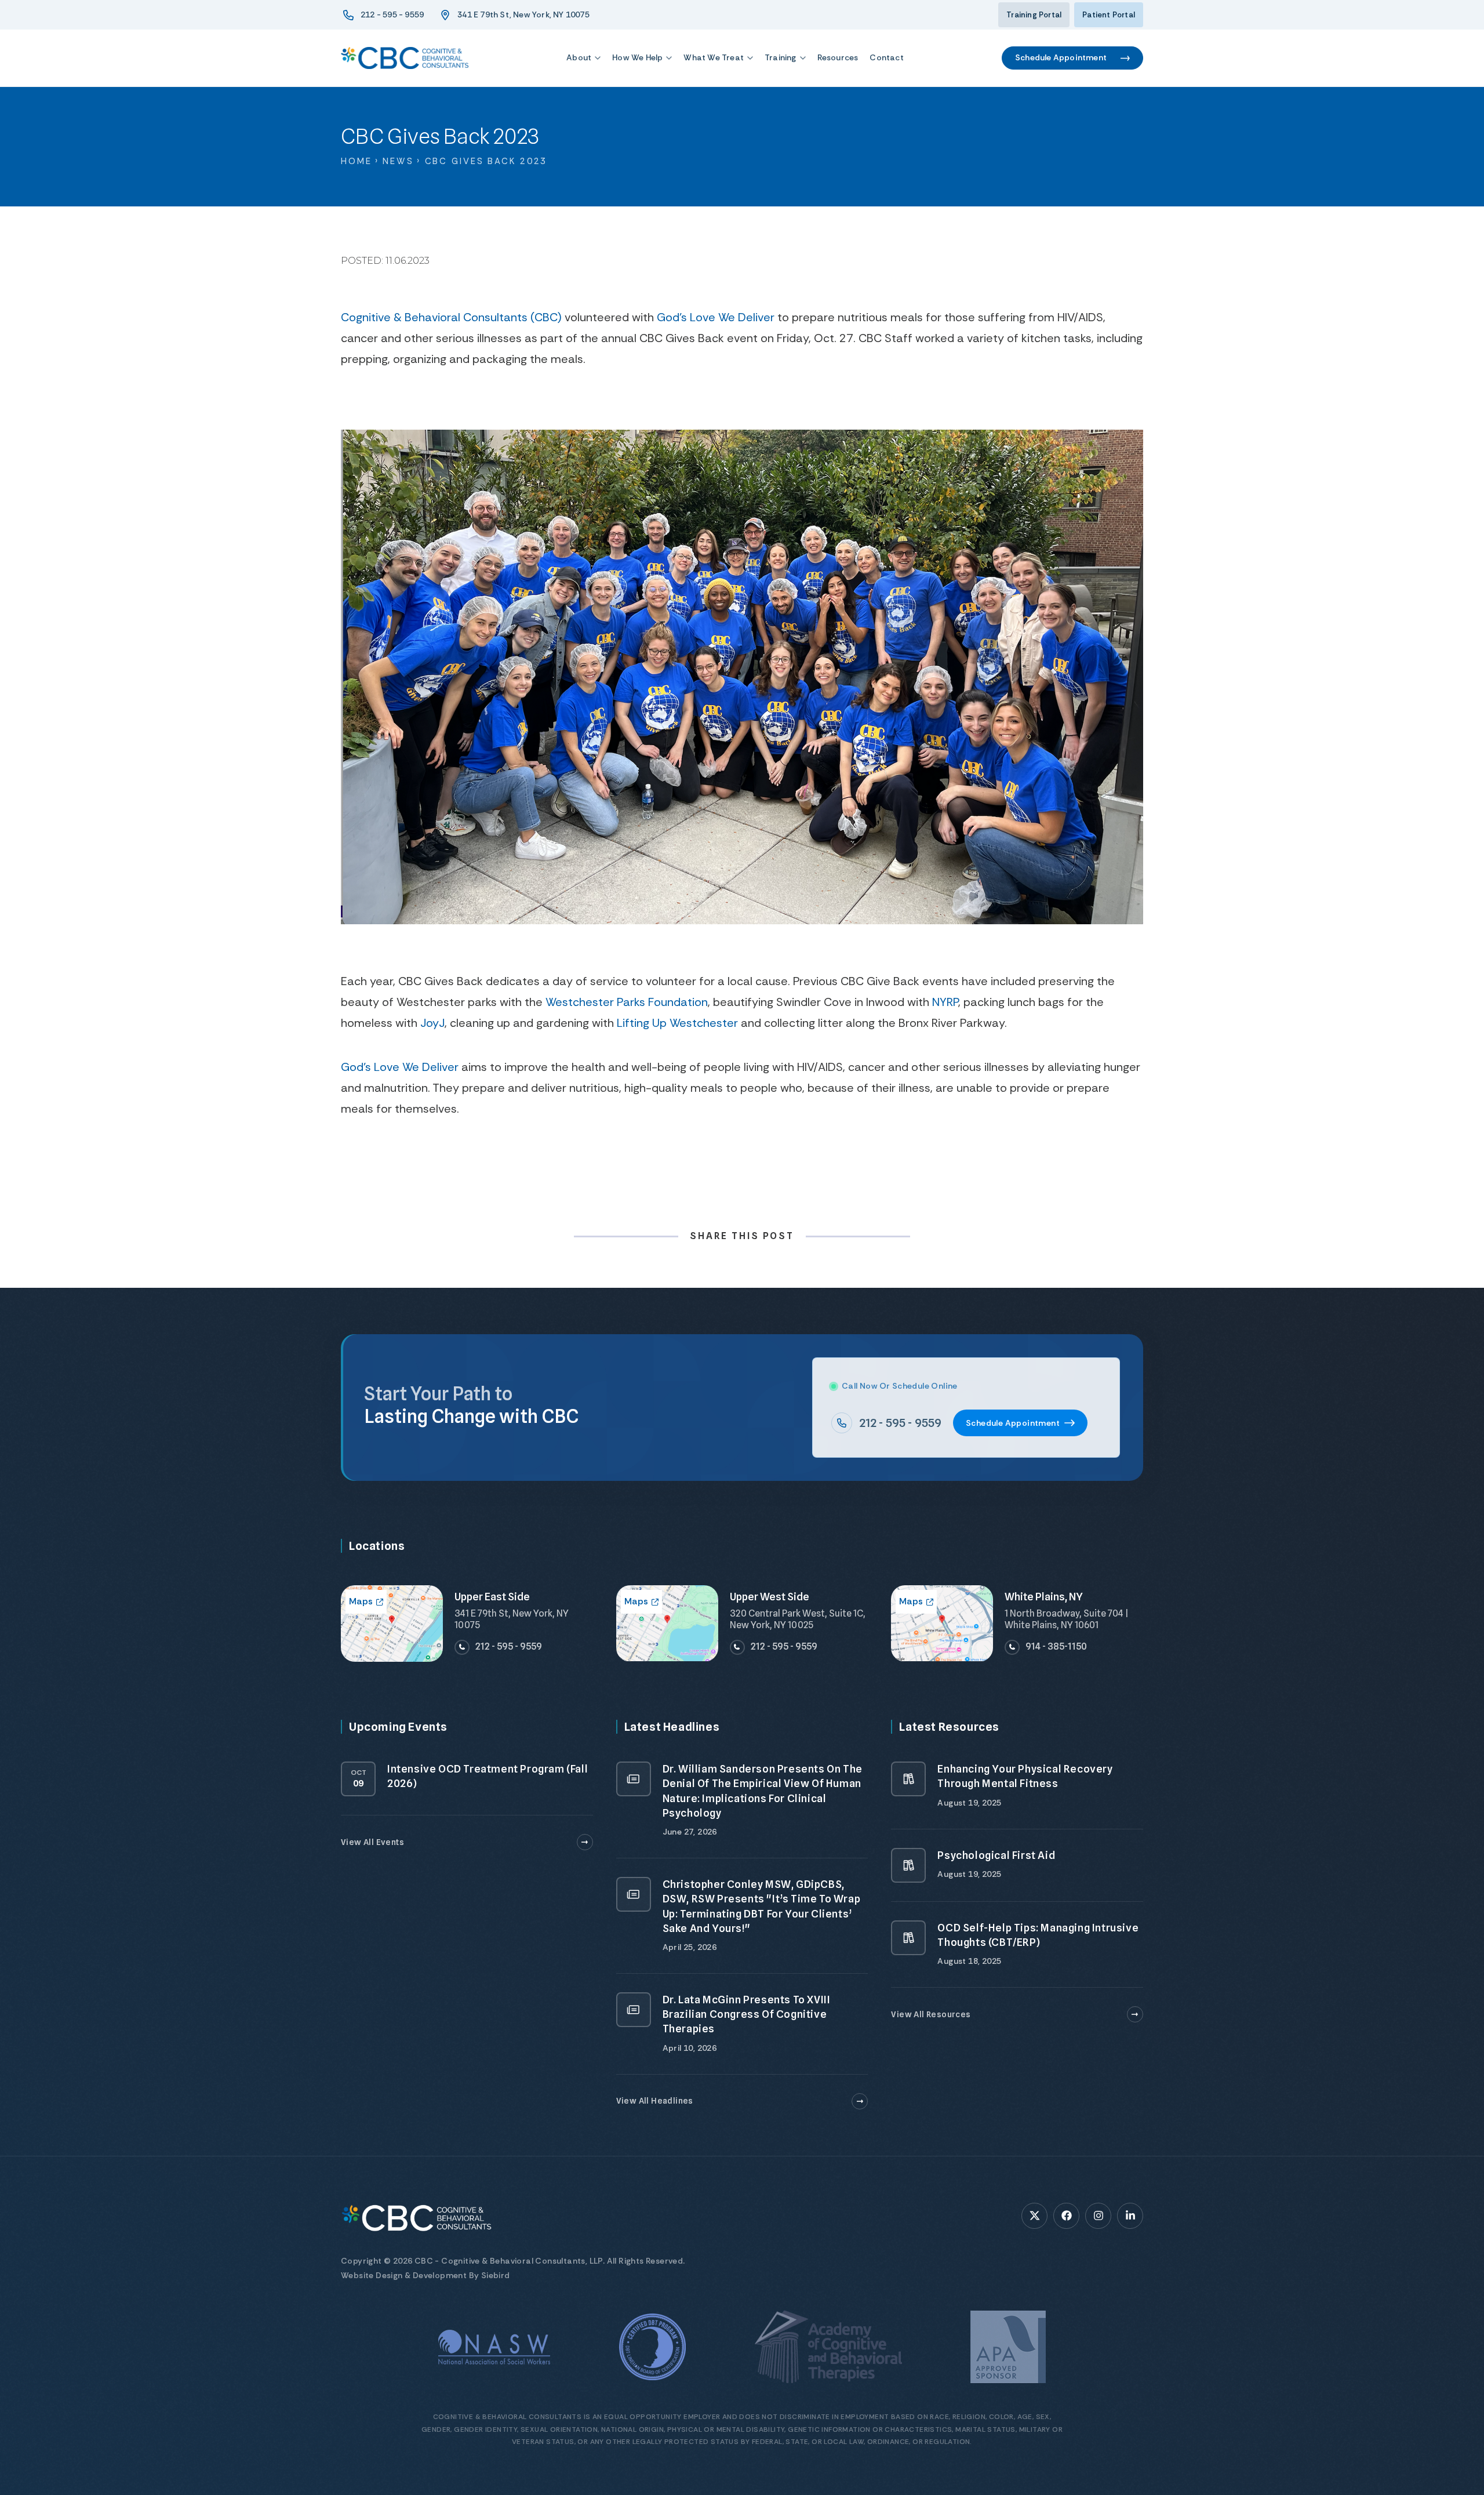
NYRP (945, 1002)
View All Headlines (655, 2101)
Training (781, 57)
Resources (838, 57)
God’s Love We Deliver (716, 317)
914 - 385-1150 (1056, 1646)
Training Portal (1034, 15)
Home (357, 161)
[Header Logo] (405, 58)
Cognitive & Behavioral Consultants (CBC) (451, 317)
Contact (886, 57)
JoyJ (432, 1023)
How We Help (637, 57)
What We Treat (714, 57)
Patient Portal (1109, 15)
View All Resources (931, 2014)
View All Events (372, 1842)
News (398, 161)
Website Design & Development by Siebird (425, 2275)
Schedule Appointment (1061, 57)
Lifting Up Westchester (677, 1023)
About (579, 57)
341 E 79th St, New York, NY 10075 (523, 14)
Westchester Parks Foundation (627, 1002)
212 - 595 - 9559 (392, 14)
